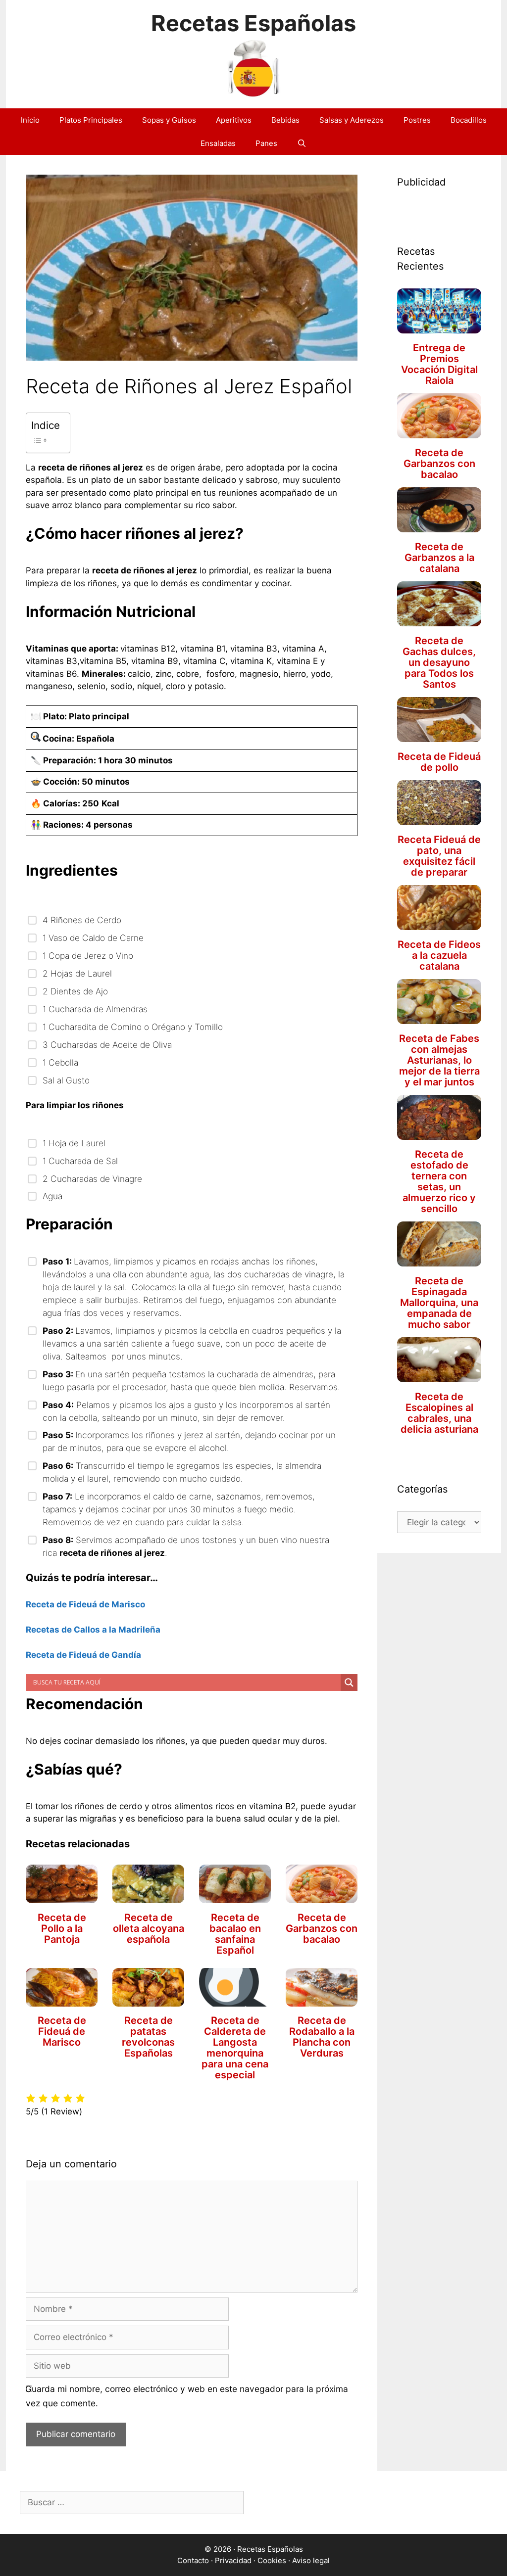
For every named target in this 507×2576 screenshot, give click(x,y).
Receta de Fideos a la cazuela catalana (439, 955)
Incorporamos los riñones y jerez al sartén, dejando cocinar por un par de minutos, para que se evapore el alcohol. (189, 1441)
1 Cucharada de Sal (80, 1161)
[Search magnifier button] (349, 1683)
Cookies (272, 2560)
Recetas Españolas (253, 23)
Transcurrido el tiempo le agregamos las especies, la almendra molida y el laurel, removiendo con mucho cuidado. (182, 1472)
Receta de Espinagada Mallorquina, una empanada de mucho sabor (439, 1303)
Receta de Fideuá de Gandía (83, 1655)
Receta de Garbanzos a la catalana (439, 558)
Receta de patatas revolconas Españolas (148, 2037)
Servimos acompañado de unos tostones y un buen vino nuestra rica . (186, 1546)
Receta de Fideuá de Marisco (85, 1604)
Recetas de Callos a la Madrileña (93, 1630)
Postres (417, 120)
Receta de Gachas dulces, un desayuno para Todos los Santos (439, 662)
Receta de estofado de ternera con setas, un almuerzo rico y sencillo (439, 1181)
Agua (52, 1196)
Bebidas (285, 120)
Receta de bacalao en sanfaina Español (235, 1934)
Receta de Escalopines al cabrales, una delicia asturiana (439, 1413)
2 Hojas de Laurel (77, 973)
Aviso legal (311, 2560)
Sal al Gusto (66, 1080)
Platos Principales (91, 120)
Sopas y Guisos (169, 120)
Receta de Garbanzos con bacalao (322, 1928)
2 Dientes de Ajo (75, 991)
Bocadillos (469, 120)
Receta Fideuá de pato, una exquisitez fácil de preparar (439, 856)
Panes (266, 143)
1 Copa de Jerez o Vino (88, 956)
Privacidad (233, 2560)
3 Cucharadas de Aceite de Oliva (110, 1045)
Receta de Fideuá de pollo (439, 762)
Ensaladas (218, 143)
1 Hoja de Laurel (74, 1143)
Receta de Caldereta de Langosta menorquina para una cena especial (235, 2048)
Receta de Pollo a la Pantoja (62, 1928)
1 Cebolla (60, 1062)
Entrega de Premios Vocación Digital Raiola (439, 364)
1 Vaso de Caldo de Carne (93, 938)
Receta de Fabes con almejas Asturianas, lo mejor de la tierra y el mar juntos (439, 1060)
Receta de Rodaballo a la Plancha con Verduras (322, 2037)
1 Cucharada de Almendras (98, 1009)
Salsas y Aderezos (352, 120)
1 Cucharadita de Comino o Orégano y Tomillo (133, 1027)
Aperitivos (234, 120)
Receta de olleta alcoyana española (149, 1928)
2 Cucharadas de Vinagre (92, 1179)
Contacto (193, 2560)
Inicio (30, 120)
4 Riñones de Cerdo (82, 920)
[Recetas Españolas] (253, 67)
